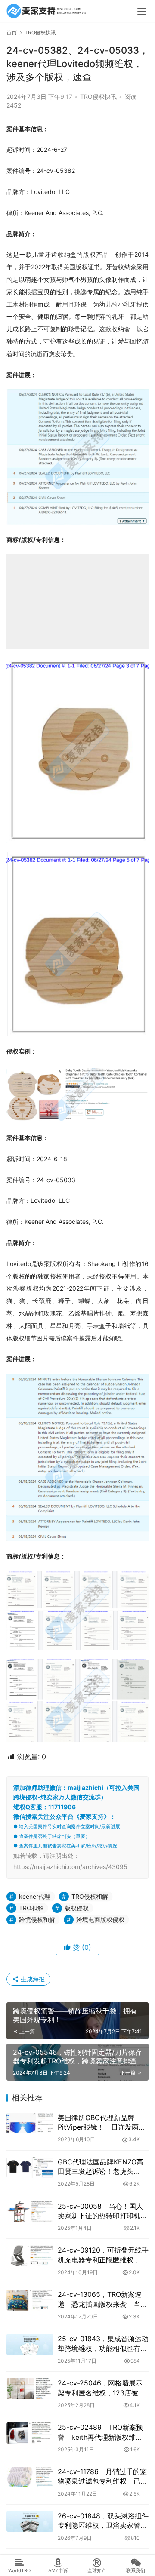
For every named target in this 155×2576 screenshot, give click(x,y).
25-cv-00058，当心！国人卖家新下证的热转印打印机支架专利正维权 (102, 2211)
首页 (12, 32)
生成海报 (32, 1979)
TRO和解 (31, 1908)
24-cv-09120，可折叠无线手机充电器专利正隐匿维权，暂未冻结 (103, 2255)
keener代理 (35, 1896)
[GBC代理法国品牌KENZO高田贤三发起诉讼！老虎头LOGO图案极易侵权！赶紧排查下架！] (30, 2167)
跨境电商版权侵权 (100, 1920)
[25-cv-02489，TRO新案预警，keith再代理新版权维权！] (30, 2433)
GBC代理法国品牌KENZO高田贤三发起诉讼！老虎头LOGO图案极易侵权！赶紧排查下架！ (102, 2167)
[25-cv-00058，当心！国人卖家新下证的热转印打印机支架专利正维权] (30, 2212)
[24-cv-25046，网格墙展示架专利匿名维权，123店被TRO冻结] (30, 2388)
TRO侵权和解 (90, 1896)
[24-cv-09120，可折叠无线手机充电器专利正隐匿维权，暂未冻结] (30, 2256)
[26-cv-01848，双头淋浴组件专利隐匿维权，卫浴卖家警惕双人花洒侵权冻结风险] (30, 2521)
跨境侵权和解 (37, 1920)
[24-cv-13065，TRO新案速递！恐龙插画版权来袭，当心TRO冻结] (30, 2300)
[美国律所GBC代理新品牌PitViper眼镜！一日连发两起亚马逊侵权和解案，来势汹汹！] (30, 2123)
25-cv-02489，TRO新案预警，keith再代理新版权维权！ (100, 2432)
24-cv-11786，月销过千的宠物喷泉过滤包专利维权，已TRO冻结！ (102, 2477)
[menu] (142, 11)
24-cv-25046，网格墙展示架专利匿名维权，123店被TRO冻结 (100, 2388)
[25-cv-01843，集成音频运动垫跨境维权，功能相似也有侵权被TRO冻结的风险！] (30, 2344)
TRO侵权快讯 (98, 97)
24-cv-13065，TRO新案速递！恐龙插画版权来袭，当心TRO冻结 (102, 2299)
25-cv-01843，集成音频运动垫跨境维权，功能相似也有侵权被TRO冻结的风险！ (103, 2344)
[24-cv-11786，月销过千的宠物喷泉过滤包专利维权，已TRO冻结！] (30, 2477)
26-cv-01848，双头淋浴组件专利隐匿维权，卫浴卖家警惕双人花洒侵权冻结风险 (103, 2521)
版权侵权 (77, 1908)
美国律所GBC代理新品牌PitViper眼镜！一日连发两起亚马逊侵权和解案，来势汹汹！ (102, 2123)
